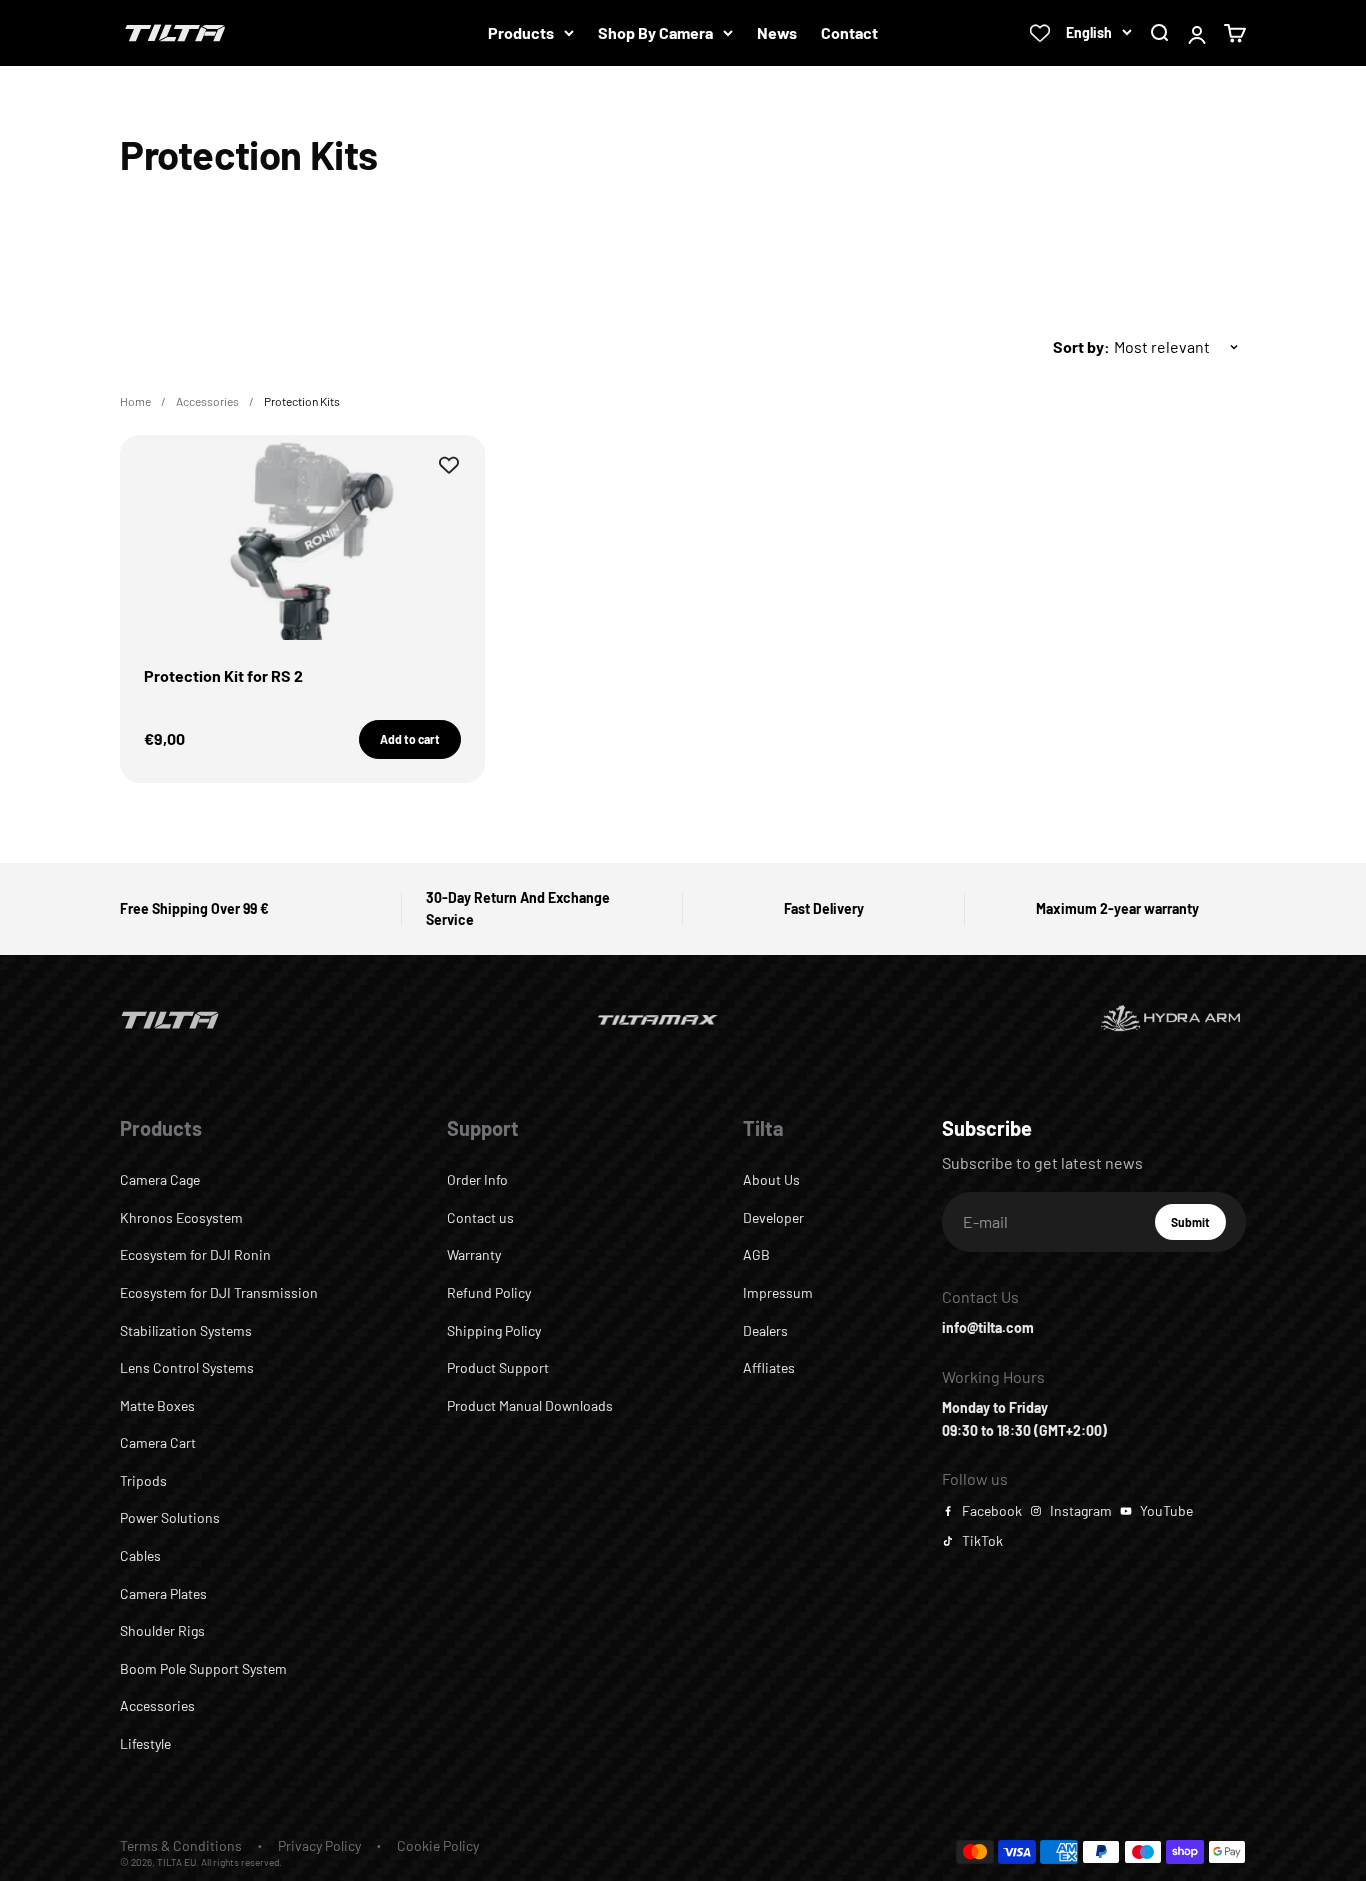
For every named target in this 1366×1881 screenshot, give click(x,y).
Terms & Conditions (181, 1845)
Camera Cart (158, 1442)
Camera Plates (163, 1593)
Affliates (769, 1367)
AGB (756, 1254)
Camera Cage (160, 1179)
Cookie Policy (438, 1845)
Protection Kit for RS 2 (223, 675)
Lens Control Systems (187, 1367)
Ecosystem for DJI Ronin (195, 1254)
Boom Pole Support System (203, 1668)
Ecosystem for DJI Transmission (219, 1292)
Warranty (474, 1254)
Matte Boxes (157, 1405)
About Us (771, 1179)
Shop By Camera (655, 32)
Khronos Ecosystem (181, 1217)
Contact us (480, 1217)
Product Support (498, 1367)
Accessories (207, 401)
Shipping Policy (494, 1330)
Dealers (765, 1330)
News (777, 32)
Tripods (143, 1480)
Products (521, 32)
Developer (773, 1217)
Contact (849, 32)
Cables (140, 1555)
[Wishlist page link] (1040, 33)
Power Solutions (170, 1517)
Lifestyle (145, 1743)
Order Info (477, 1179)
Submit (1198, 1227)
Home (135, 401)
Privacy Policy (319, 1845)
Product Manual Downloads (530, 1405)
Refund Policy (489, 1292)
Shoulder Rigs (162, 1630)
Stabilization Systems (186, 1330)
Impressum (778, 1292)
